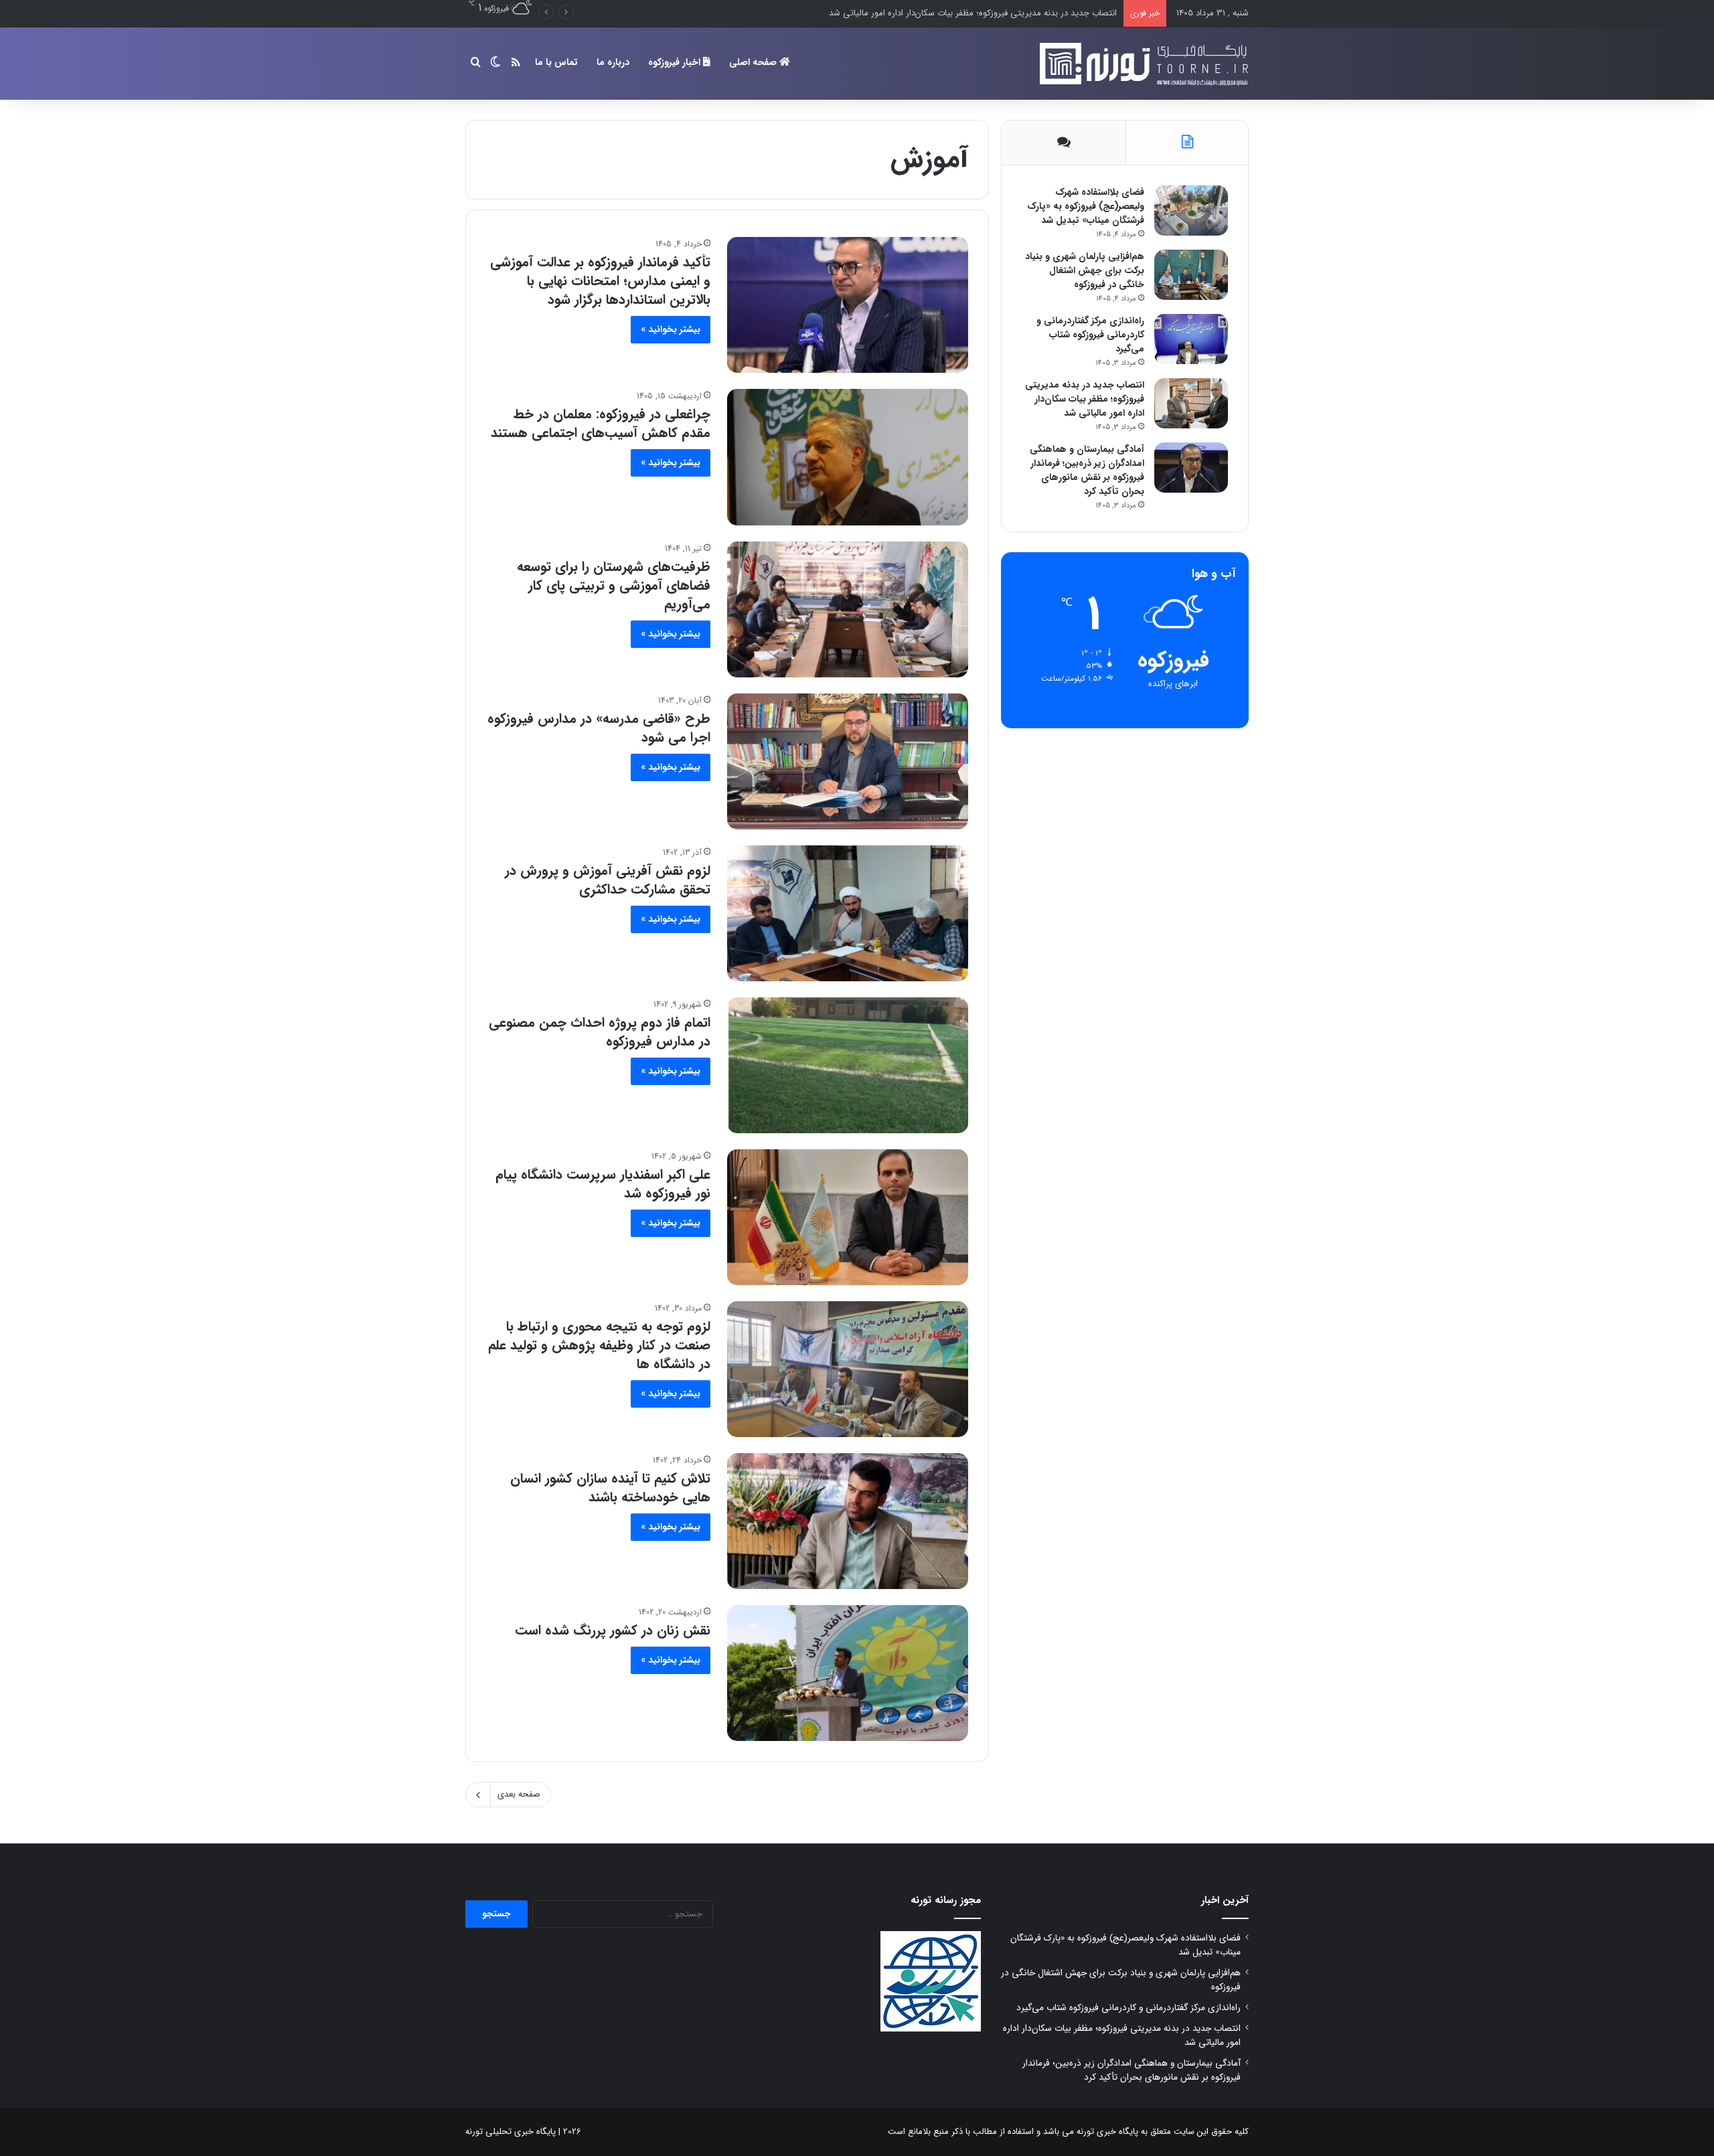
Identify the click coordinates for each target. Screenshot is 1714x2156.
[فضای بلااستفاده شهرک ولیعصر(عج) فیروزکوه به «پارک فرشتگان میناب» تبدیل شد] (1191, 211)
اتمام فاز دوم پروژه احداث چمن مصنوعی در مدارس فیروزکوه (600, 1032)
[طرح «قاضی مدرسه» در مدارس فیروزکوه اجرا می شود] (848, 761)
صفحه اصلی (754, 62)
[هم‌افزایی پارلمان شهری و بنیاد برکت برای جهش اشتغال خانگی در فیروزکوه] (1191, 275)
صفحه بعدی (519, 1794)
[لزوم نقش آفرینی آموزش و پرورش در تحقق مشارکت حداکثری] (848, 913)
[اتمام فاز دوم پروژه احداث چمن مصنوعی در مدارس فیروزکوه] (848, 1065)
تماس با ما (556, 62)
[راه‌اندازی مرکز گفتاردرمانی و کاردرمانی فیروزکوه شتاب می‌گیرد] (1191, 339)
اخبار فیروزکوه (676, 62)
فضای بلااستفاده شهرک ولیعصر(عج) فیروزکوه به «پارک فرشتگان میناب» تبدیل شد (1086, 206)
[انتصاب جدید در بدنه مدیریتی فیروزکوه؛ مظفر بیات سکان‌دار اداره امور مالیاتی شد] (1191, 403)
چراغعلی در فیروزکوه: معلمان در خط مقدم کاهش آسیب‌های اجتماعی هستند (601, 423)
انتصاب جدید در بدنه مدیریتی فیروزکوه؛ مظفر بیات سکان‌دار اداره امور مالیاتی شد (973, 13)
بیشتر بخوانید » (671, 329)
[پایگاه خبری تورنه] (1142, 64)
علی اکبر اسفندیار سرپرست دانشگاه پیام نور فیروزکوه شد (603, 1184)
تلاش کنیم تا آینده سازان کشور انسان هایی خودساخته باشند (610, 1488)
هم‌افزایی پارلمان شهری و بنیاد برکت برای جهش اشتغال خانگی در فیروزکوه (1085, 270)
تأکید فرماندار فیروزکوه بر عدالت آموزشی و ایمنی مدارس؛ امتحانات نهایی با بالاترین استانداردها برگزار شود (600, 281)
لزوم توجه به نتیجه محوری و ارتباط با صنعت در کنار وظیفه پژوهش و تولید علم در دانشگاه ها (599, 1345)
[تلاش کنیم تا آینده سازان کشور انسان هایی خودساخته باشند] (848, 1521)
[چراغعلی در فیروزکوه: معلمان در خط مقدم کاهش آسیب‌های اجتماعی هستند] (848, 457)
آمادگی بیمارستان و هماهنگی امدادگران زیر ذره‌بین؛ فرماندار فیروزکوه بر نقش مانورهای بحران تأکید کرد (1087, 470)
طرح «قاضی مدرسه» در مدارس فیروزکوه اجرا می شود (599, 728)
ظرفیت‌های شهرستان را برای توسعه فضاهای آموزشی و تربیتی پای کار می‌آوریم (614, 585)
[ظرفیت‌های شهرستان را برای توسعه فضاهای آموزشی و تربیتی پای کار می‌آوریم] (848, 609)
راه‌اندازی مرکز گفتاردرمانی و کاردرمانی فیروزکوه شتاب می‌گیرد (1090, 335)
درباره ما (613, 62)
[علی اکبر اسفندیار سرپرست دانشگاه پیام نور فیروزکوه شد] (848, 1217)
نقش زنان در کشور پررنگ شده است (613, 1630)
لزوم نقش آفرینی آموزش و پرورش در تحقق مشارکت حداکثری (608, 880)
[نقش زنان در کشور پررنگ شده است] (848, 1673)
